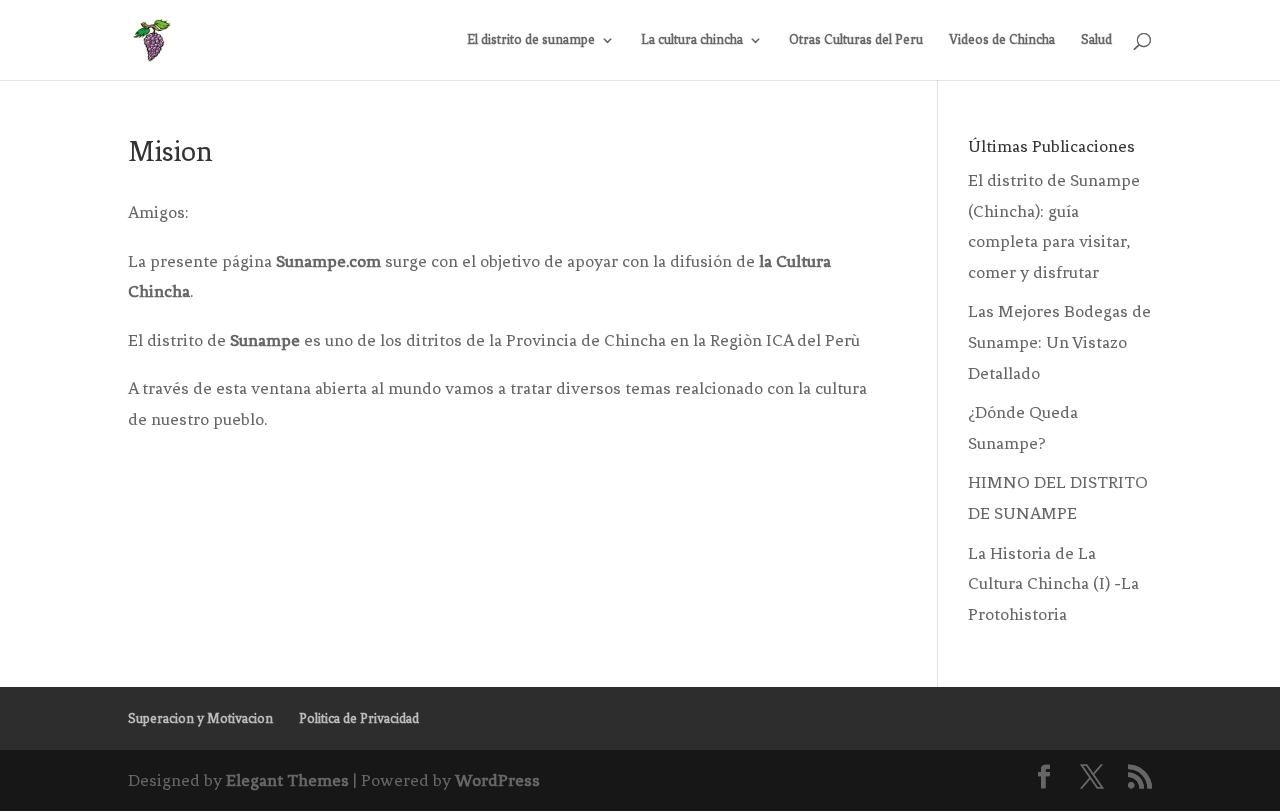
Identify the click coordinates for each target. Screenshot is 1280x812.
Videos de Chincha (1002, 40)
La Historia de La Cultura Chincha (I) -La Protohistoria (1053, 583)
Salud (1096, 40)
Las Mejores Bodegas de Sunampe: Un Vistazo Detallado (1059, 341)
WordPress (497, 780)
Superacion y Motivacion (200, 718)
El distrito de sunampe (531, 40)
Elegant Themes (287, 780)
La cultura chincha (692, 40)
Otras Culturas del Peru (856, 40)
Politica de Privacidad (359, 718)
